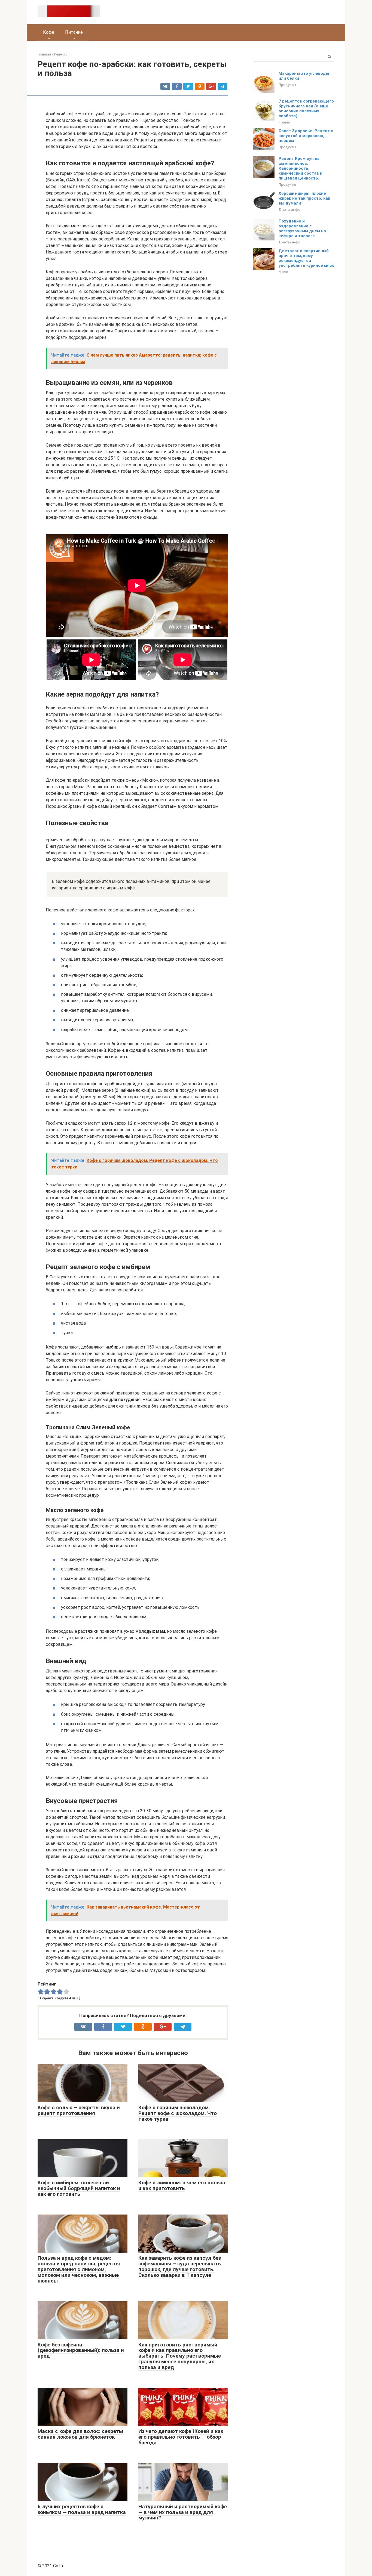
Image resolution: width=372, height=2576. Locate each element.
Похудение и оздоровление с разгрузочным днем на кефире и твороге (302, 228)
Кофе (49, 32)
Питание (74, 32)
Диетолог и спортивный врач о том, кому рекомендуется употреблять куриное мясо (307, 258)
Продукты (287, 85)
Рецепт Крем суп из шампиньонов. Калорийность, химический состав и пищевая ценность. (301, 168)
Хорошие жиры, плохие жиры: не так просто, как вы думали (304, 198)
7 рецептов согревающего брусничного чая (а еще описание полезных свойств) (306, 109)
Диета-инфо (289, 209)
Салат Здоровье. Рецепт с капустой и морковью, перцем (306, 136)
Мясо (283, 272)
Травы (284, 122)
